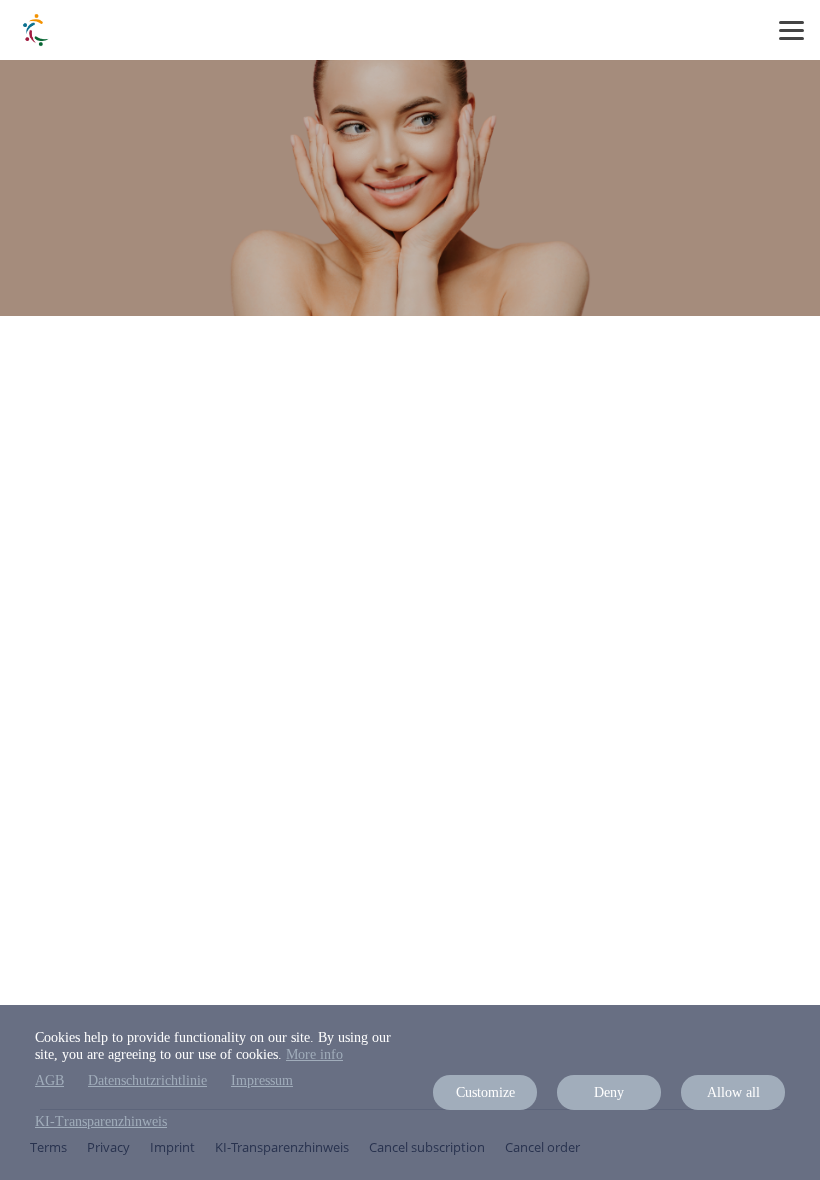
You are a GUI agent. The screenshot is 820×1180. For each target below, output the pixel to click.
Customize (485, 1092)
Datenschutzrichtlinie (147, 1080)
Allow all (733, 1092)
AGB (49, 1080)
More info (314, 1054)
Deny (609, 1092)
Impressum (262, 1080)
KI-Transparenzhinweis (101, 1121)
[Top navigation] (791, 30)
